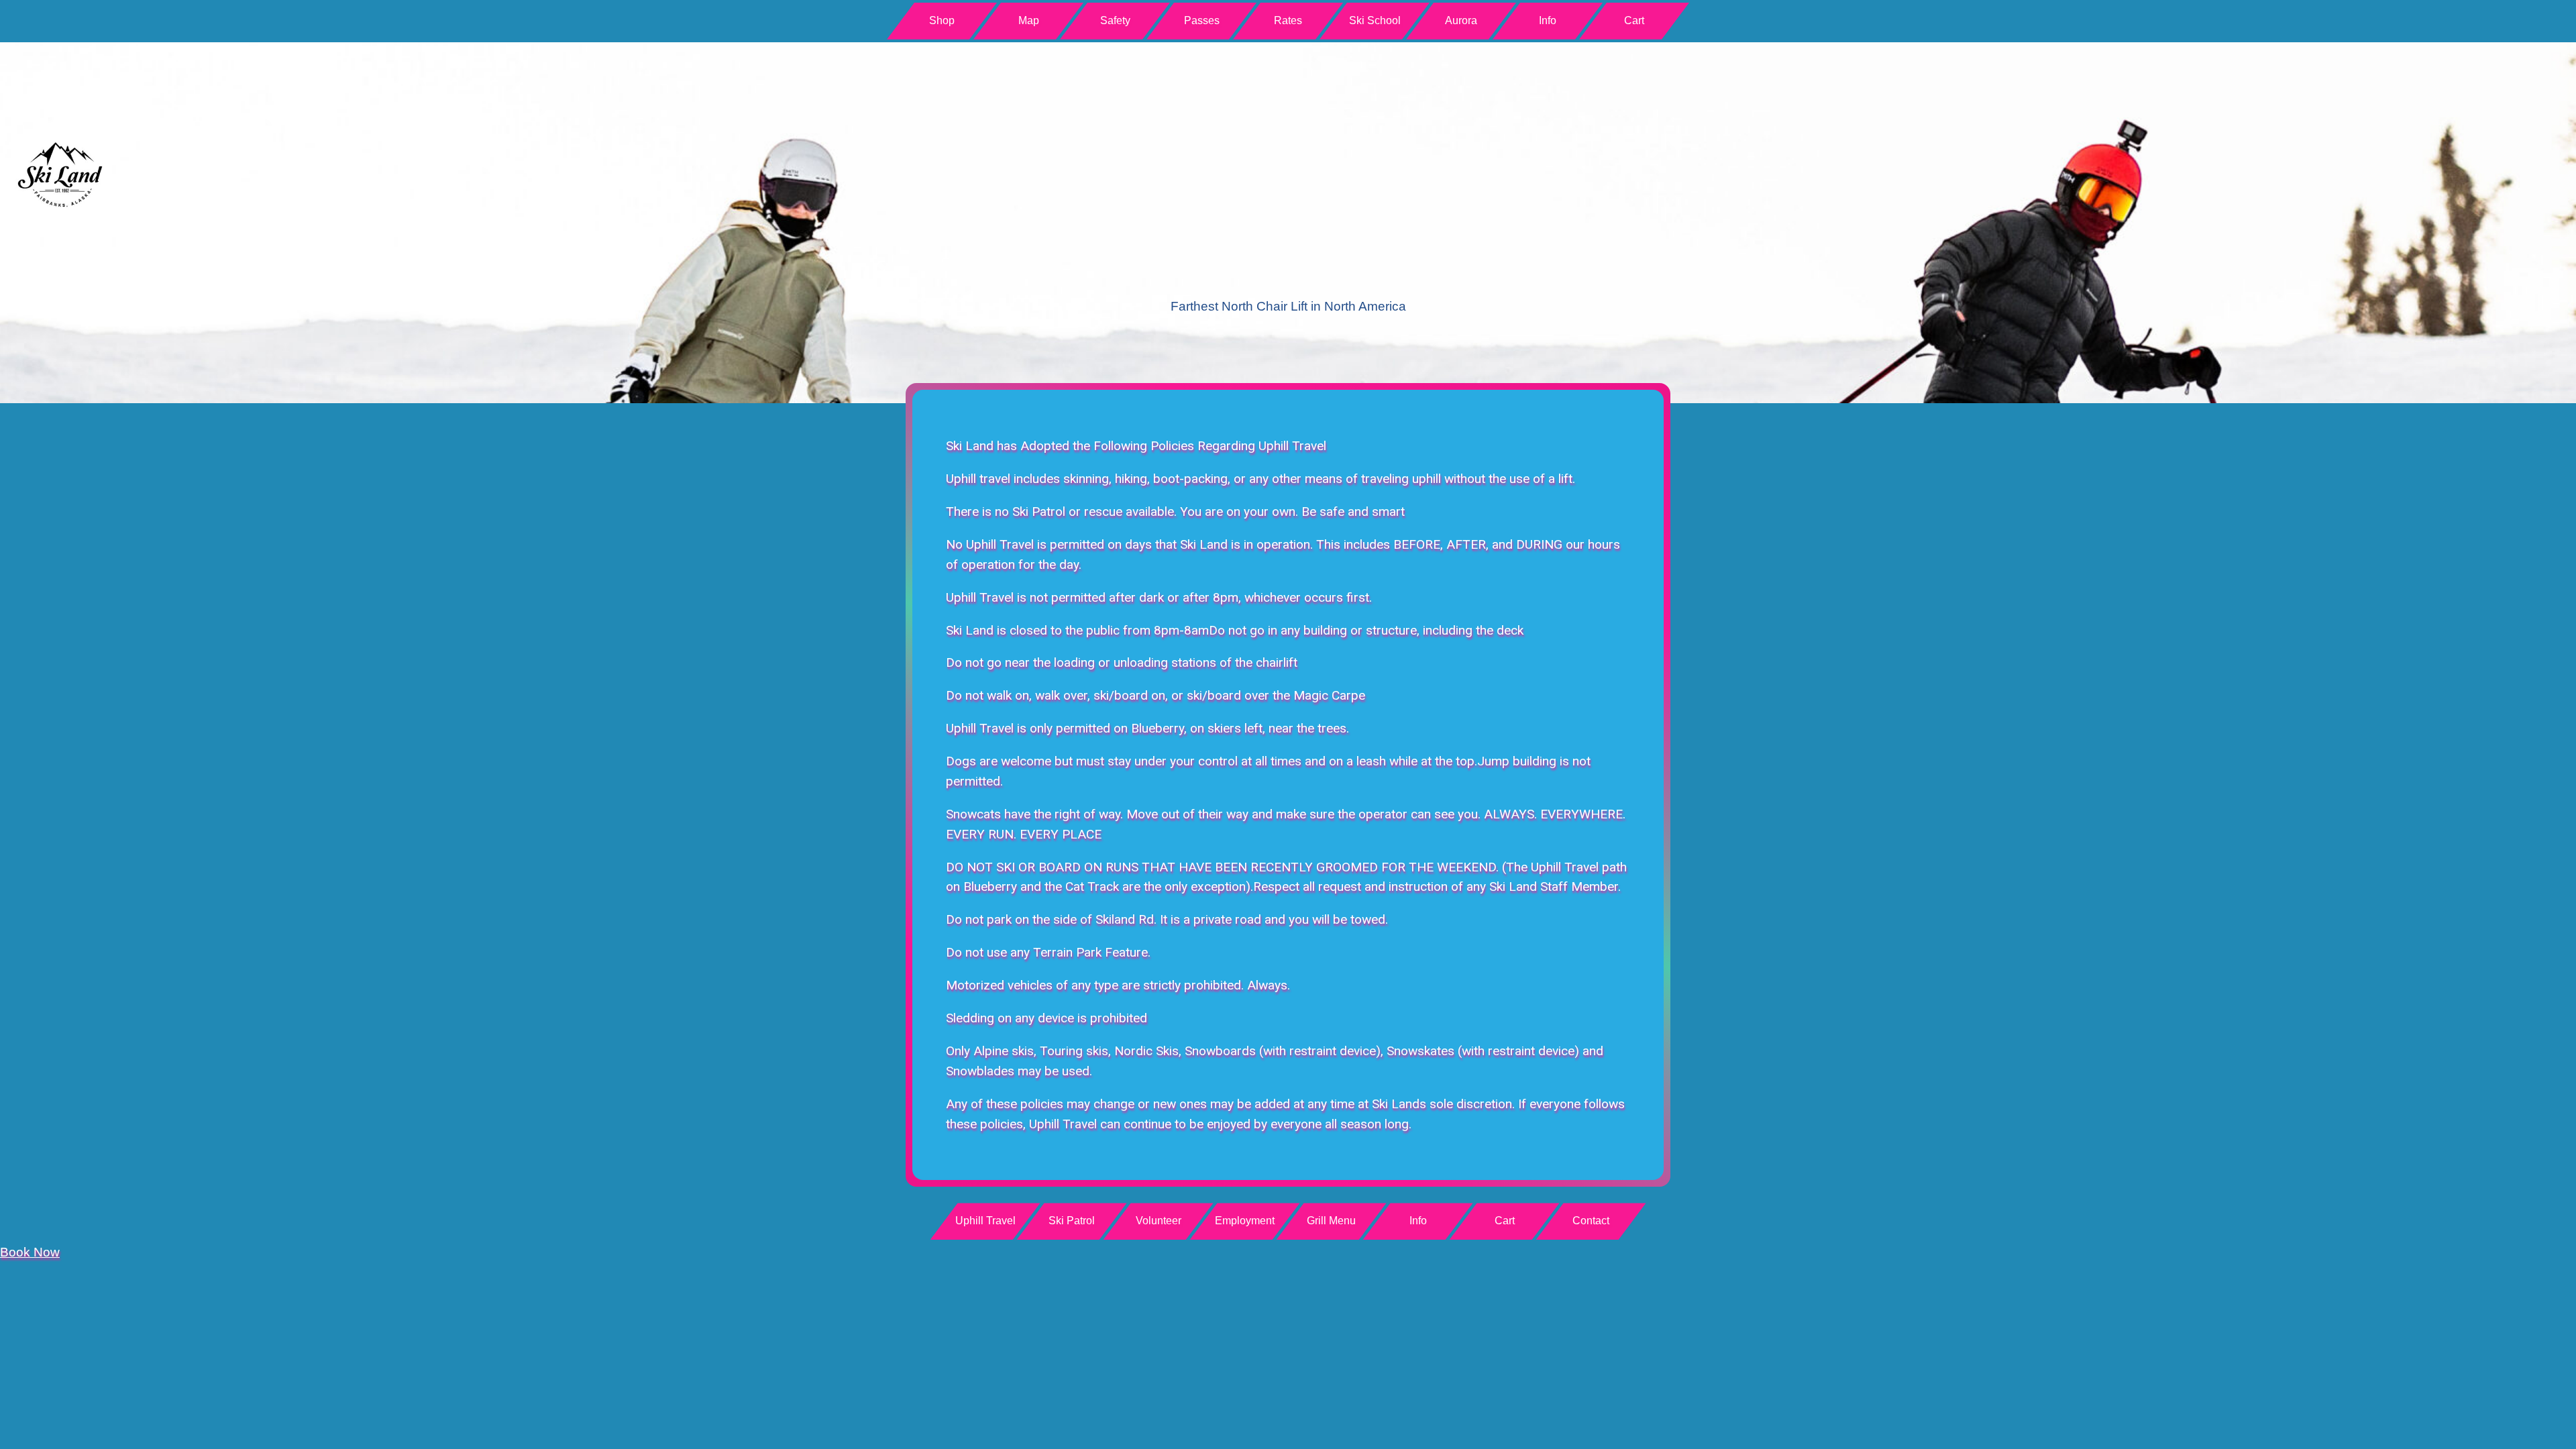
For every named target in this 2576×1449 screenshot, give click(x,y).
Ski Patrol (1072, 1221)
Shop (942, 20)
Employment (1245, 1221)
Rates (1288, 20)
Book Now (30, 1252)
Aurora (1461, 20)
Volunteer (1159, 1221)
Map (1029, 20)
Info (1548, 20)
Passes (1202, 20)
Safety (1115, 20)
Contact (1591, 1221)
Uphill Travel (985, 1221)
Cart (1634, 20)
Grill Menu (1331, 1221)
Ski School (1375, 20)
